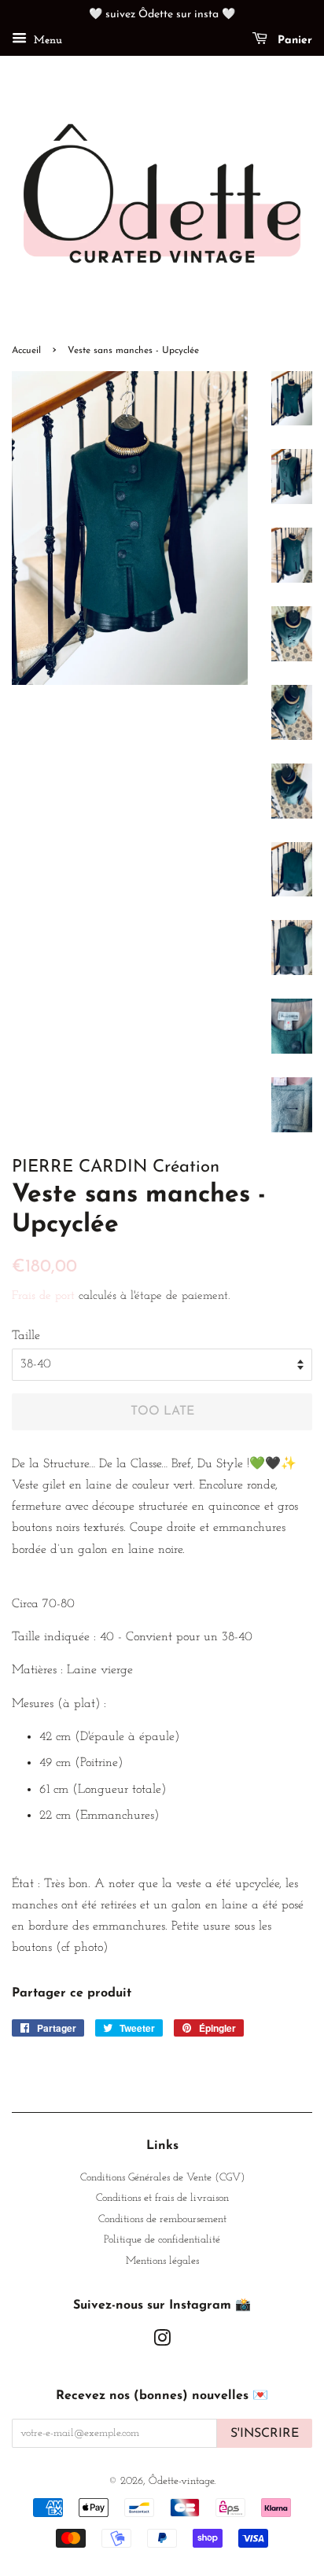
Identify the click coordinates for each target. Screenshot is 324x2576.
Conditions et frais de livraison (162, 2198)
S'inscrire (265, 2434)
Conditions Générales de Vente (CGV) (162, 2178)
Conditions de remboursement (162, 2219)
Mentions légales (162, 2261)
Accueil (26, 351)
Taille (26, 1336)
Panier (293, 40)
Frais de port (43, 1296)
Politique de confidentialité (162, 2240)
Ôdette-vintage (181, 2481)
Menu (46, 40)
